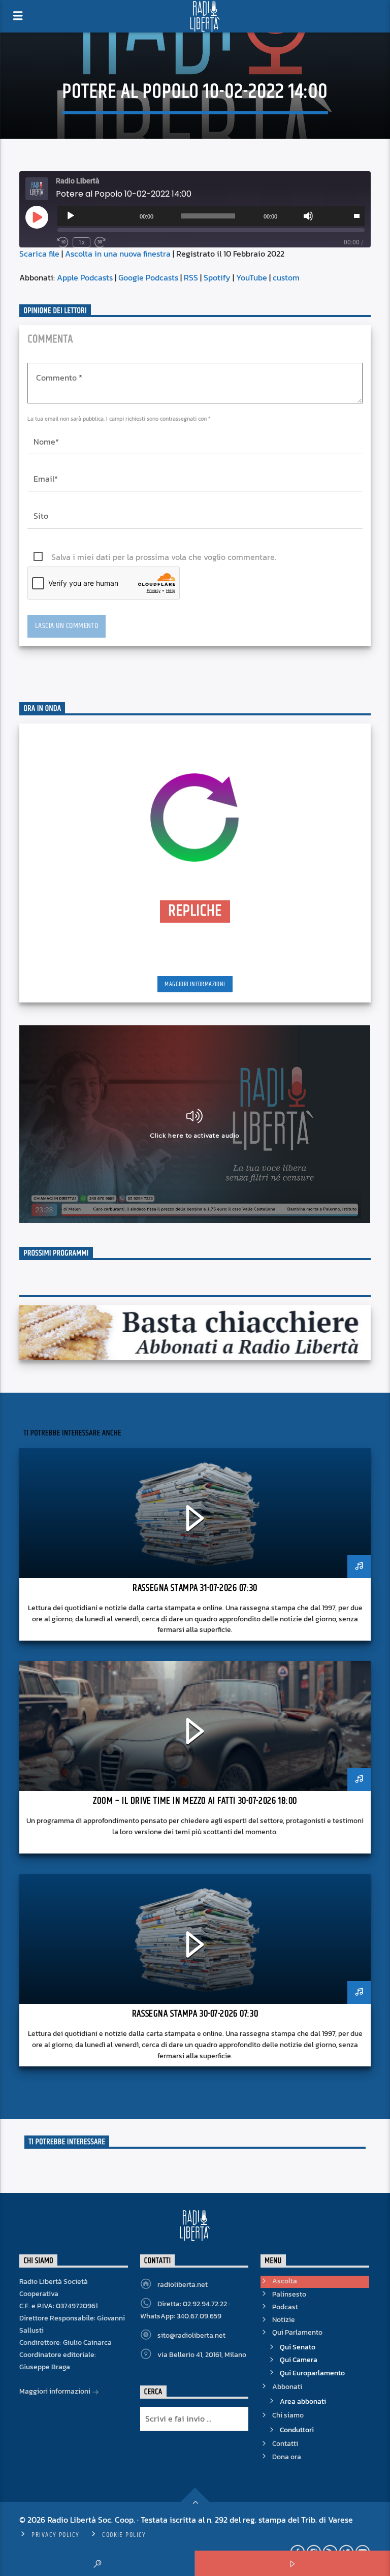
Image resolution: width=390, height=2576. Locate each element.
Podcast (285, 2307)
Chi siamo (288, 2415)
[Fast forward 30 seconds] (100, 242)
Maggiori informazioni (195, 984)
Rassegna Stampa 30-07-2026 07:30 (195, 2014)
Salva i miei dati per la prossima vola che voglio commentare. (164, 557)
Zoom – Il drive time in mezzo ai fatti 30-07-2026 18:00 (195, 1801)
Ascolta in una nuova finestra (118, 254)
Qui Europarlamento (312, 2373)
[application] (211, 216)
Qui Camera (299, 2360)
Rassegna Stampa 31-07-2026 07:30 (195, 1588)
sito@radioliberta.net (191, 2335)
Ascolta (285, 2281)
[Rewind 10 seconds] (63, 242)
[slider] (356, 215)
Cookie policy (124, 2535)
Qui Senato (298, 2347)
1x (82, 242)
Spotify (217, 277)
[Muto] (308, 216)
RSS (191, 277)
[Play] (71, 216)
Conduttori (297, 2430)
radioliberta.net (183, 2285)
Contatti (285, 2444)
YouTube (252, 277)
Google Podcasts (148, 277)
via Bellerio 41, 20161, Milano (202, 2355)
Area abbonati (303, 2401)
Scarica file (39, 254)
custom (286, 277)
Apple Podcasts (85, 277)
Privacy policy (55, 2535)
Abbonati (287, 2387)
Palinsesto (289, 2294)
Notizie (284, 2320)
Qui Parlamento (297, 2332)
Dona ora (287, 2457)
